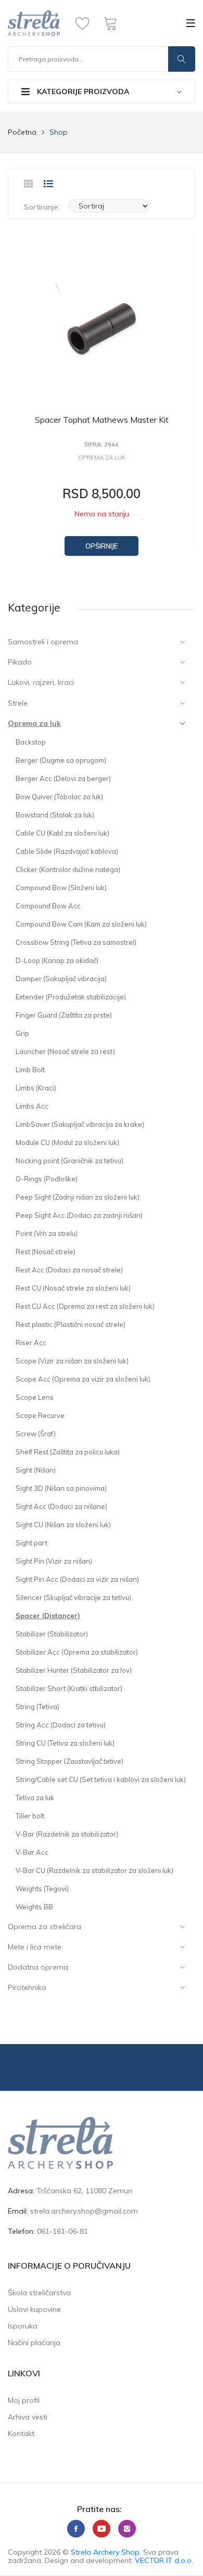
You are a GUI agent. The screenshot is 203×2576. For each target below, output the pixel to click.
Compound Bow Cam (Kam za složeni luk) (81, 924)
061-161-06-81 (62, 2231)
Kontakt (21, 2434)
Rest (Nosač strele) (46, 1252)
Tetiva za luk (35, 1798)
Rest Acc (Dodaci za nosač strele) (69, 1270)
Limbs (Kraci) (36, 1088)
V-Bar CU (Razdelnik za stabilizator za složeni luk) (94, 1870)
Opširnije (102, 546)
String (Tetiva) (37, 1707)
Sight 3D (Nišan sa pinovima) (61, 1488)
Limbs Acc (32, 1106)
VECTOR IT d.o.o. (164, 2560)
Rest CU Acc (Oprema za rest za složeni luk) (85, 1306)
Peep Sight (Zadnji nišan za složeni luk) (78, 1197)
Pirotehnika (27, 1987)
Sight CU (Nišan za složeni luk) (63, 1525)
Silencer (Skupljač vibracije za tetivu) (73, 1597)
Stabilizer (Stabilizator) (52, 1634)
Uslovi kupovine (34, 2309)
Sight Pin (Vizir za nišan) (54, 1561)
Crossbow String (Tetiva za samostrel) (76, 942)
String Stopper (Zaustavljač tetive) (69, 1761)
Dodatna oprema (38, 1967)
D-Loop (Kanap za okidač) (57, 960)
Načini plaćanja (34, 2343)
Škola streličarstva (39, 2293)
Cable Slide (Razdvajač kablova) (67, 851)
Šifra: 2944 (102, 445)
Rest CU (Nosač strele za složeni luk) (73, 1288)
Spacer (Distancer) (48, 1616)
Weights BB (34, 1907)
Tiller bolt (30, 1816)
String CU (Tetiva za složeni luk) (65, 1743)
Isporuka (23, 2326)
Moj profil (24, 2400)
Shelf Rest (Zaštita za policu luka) (68, 1452)
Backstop (31, 742)
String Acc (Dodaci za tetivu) (61, 1725)
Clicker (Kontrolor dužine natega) (68, 869)
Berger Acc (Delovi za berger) (63, 778)
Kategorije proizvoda (82, 92)
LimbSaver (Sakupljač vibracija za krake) (80, 1124)
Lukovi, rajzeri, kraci (41, 682)
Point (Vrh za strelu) (47, 1233)
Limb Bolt (30, 1070)
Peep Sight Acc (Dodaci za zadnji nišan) (79, 1215)
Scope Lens (35, 1397)
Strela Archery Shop (105, 2552)
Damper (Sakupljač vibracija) (61, 979)
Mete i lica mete (35, 1947)
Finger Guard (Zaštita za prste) (64, 1015)
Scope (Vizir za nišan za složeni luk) (72, 1361)
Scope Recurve (40, 1415)
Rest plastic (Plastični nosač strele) (71, 1324)
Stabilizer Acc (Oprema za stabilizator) (77, 1652)
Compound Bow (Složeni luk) (61, 888)
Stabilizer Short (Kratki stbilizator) (69, 1688)
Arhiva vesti (28, 2417)
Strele (18, 703)
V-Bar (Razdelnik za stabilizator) (67, 1834)
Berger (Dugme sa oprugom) (61, 760)
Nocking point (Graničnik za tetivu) (69, 1161)
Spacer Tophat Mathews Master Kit (102, 420)
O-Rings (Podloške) (47, 1179)
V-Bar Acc (32, 1852)
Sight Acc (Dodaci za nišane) (61, 1506)
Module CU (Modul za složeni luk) (67, 1142)
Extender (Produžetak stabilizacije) (71, 997)
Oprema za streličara (45, 1927)
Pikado (20, 662)
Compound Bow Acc (48, 906)
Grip (22, 1033)
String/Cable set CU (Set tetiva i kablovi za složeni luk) (101, 1779)
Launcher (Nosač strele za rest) (65, 1051)
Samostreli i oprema (43, 642)
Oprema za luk (34, 723)
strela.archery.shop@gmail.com (84, 2211)
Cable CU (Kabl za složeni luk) (62, 833)
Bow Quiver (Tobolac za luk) (59, 797)
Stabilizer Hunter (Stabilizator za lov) (74, 1670)
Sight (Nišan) (36, 1470)
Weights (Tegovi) (42, 1889)
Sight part (31, 1543)
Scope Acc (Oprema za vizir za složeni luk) (83, 1379)
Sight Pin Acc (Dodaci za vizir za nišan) (77, 1579)
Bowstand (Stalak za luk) (55, 815)
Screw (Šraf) (36, 1434)
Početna (22, 132)
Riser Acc (31, 1343)
